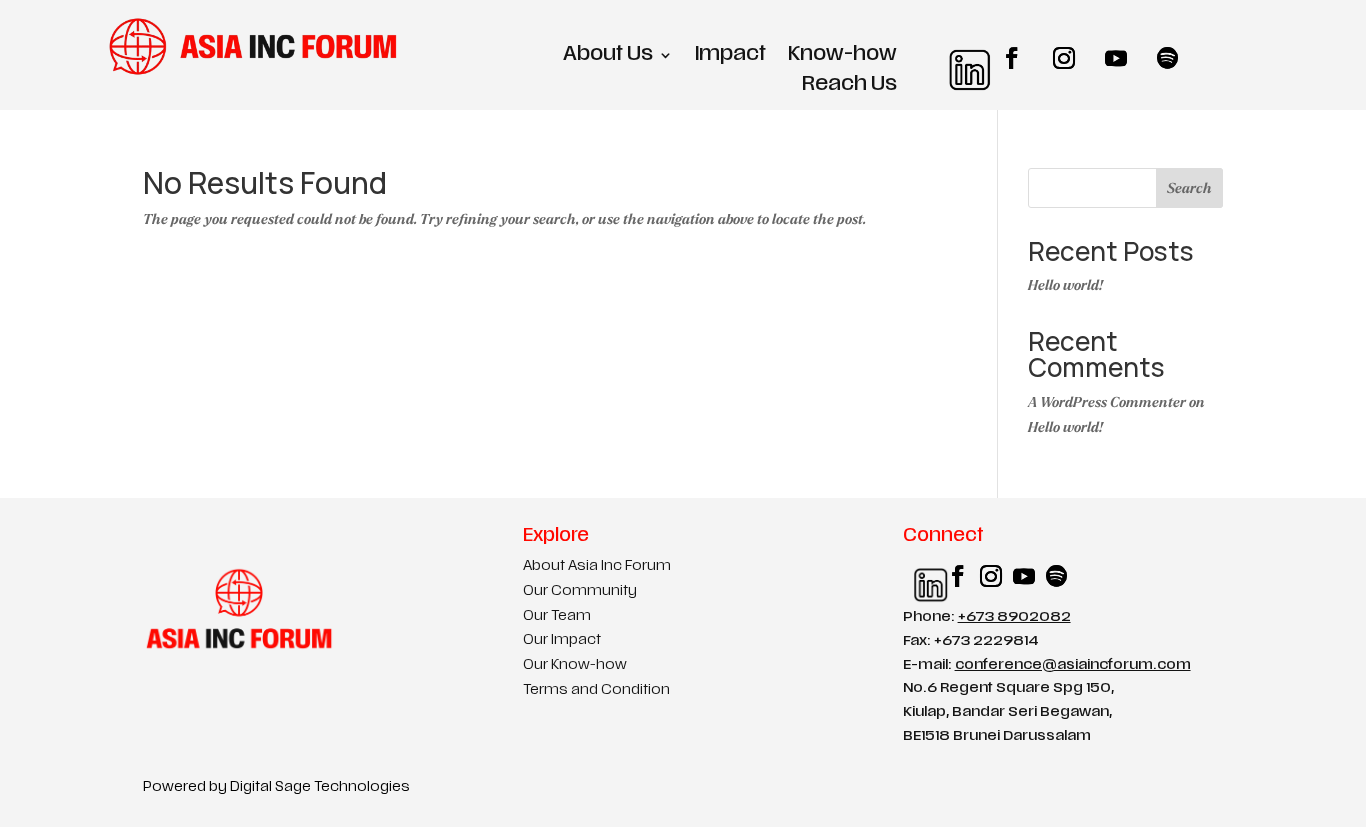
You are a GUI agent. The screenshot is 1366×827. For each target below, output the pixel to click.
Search (1189, 188)
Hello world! (1065, 285)
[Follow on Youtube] (1116, 58)
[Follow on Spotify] (1168, 58)
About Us (608, 56)
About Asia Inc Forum (597, 566)
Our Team (557, 616)
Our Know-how (575, 665)
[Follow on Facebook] (1012, 58)
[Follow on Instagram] (1064, 58)
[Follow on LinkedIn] (960, 58)
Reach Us (849, 86)
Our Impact (562, 640)
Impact (730, 56)
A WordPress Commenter (1107, 402)
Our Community (580, 591)
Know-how (842, 56)
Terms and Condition (596, 690)
